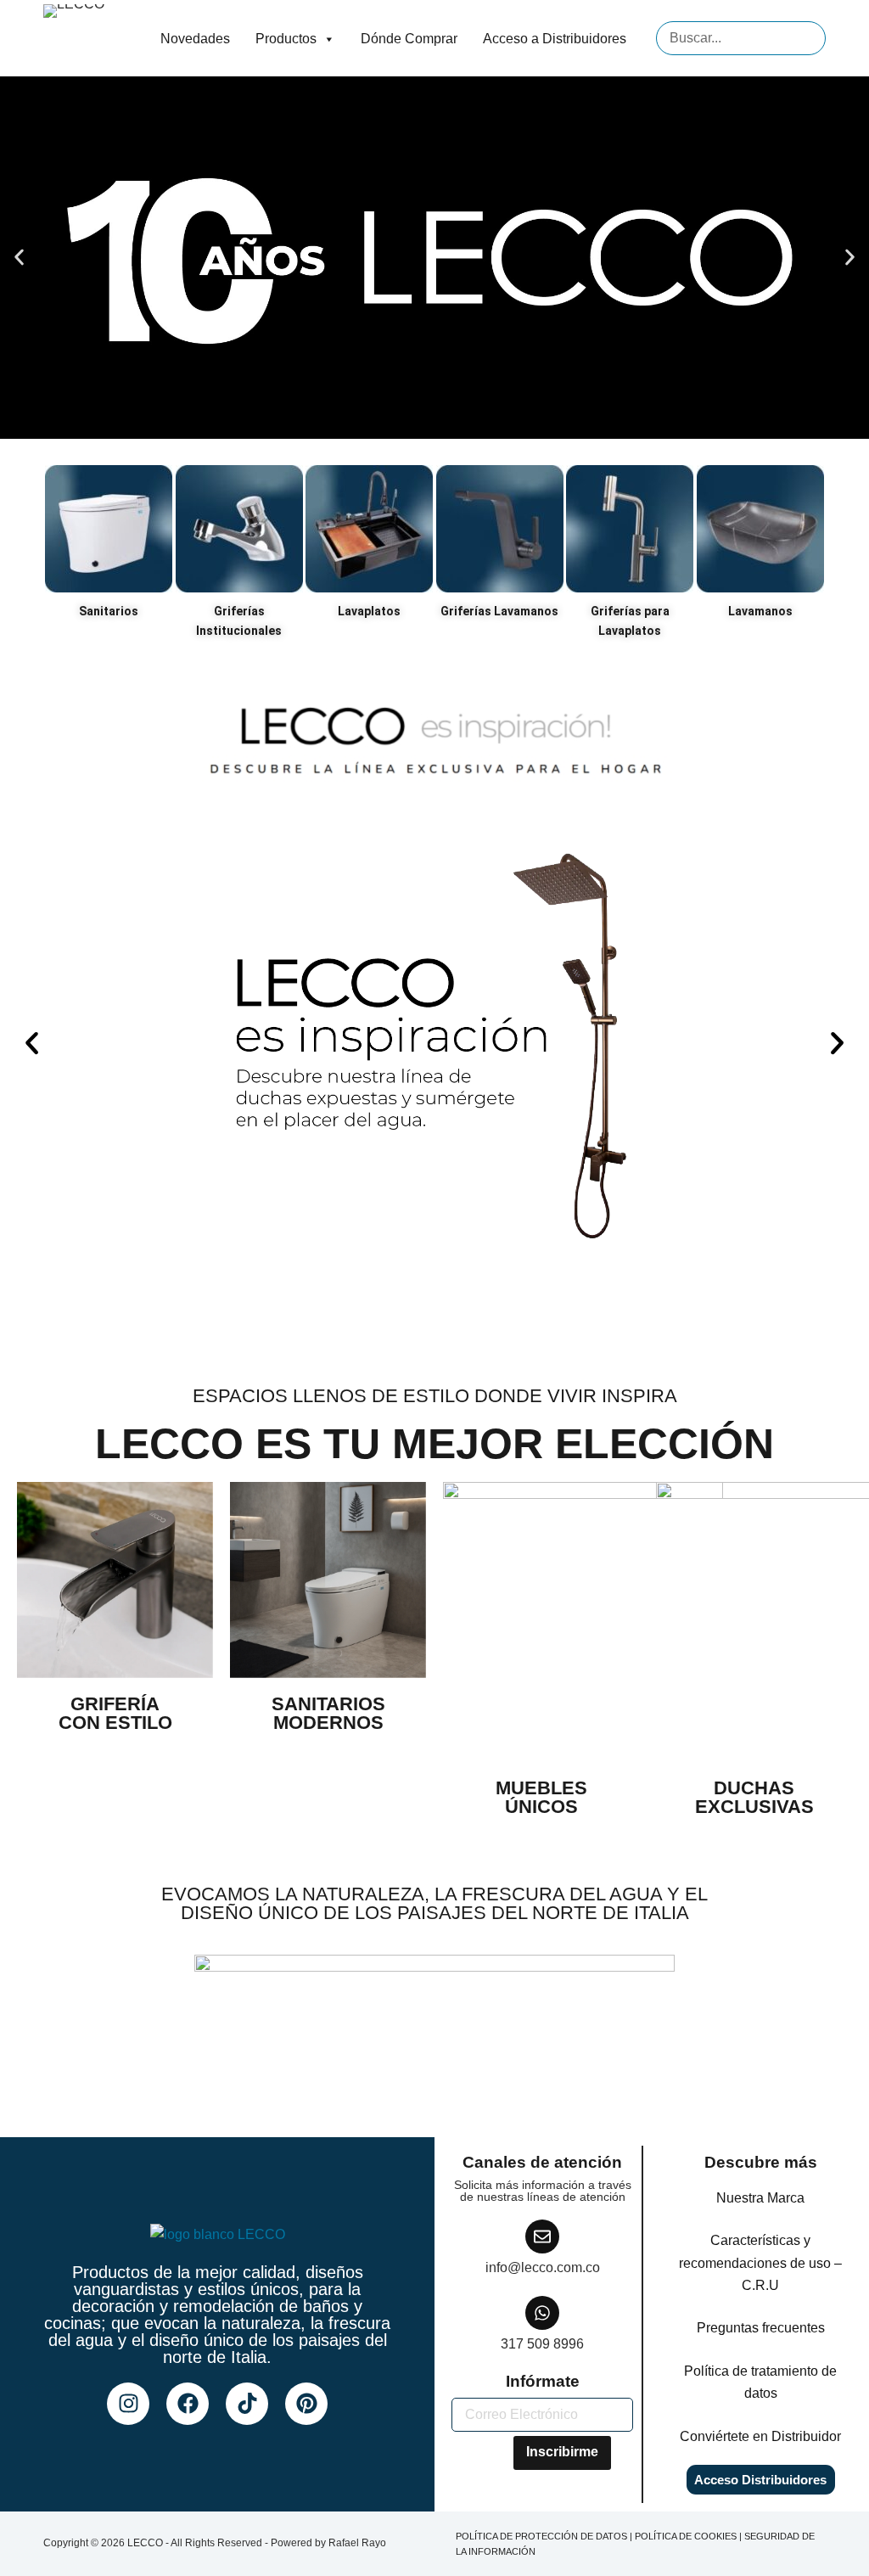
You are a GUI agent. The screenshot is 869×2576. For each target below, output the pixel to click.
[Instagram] (128, 2404)
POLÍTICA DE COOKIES (686, 2536)
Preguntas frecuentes (761, 2328)
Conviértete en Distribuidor (760, 2436)
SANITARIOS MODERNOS (328, 1713)
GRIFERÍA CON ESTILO (115, 1713)
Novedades (195, 39)
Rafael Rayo (357, 2543)
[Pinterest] (306, 2404)
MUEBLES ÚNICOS (541, 1797)
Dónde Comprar (409, 39)
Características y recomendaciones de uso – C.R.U (760, 2263)
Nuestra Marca (760, 2198)
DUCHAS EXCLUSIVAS (754, 1797)
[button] (19, 258)
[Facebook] (188, 2404)
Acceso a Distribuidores (555, 39)
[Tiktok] (247, 2404)
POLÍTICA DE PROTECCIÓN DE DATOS (541, 2536)
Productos (286, 39)
